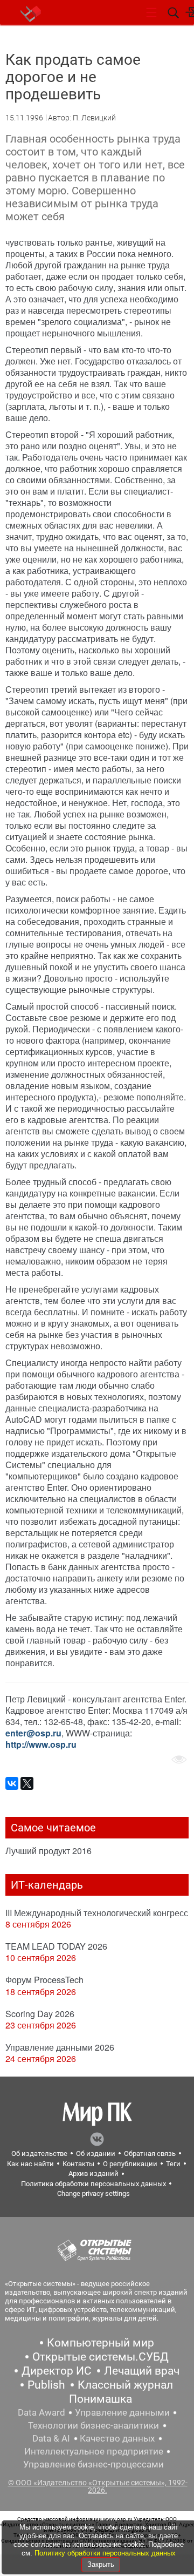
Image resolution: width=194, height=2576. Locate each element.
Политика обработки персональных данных (93, 2184)
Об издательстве (39, 2154)
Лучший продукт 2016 (48, 1851)
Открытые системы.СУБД (101, 2357)
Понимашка (101, 2399)
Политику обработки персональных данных (105, 2553)
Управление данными (122, 2412)
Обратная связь (150, 2154)
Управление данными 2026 (60, 2047)
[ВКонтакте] (12, 1783)
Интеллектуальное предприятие (94, 2451)
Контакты (78, 2164)
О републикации (130, 2164)
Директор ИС (57, 2371)
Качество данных (117, 2438)
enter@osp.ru (33, 1733)
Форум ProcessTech (44, 1980)
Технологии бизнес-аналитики (93, 2425)
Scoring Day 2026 (40, 2014)
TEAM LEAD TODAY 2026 (56, 1946)
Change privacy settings (93, 2193)
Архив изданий (93, 2173)
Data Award (41, 2412)
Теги (173, 2164)
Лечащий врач (142, 2371)
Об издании (96, 2154)
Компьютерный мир (101, 2343)
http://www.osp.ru (41, 1744)
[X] (27, 1783)
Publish (46, 2385)
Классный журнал (125, 2385)
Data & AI (51, 2438)
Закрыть (101, 2564)
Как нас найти (30, 2164)
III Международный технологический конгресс (97, 1913)
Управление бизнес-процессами (93, 2464)
